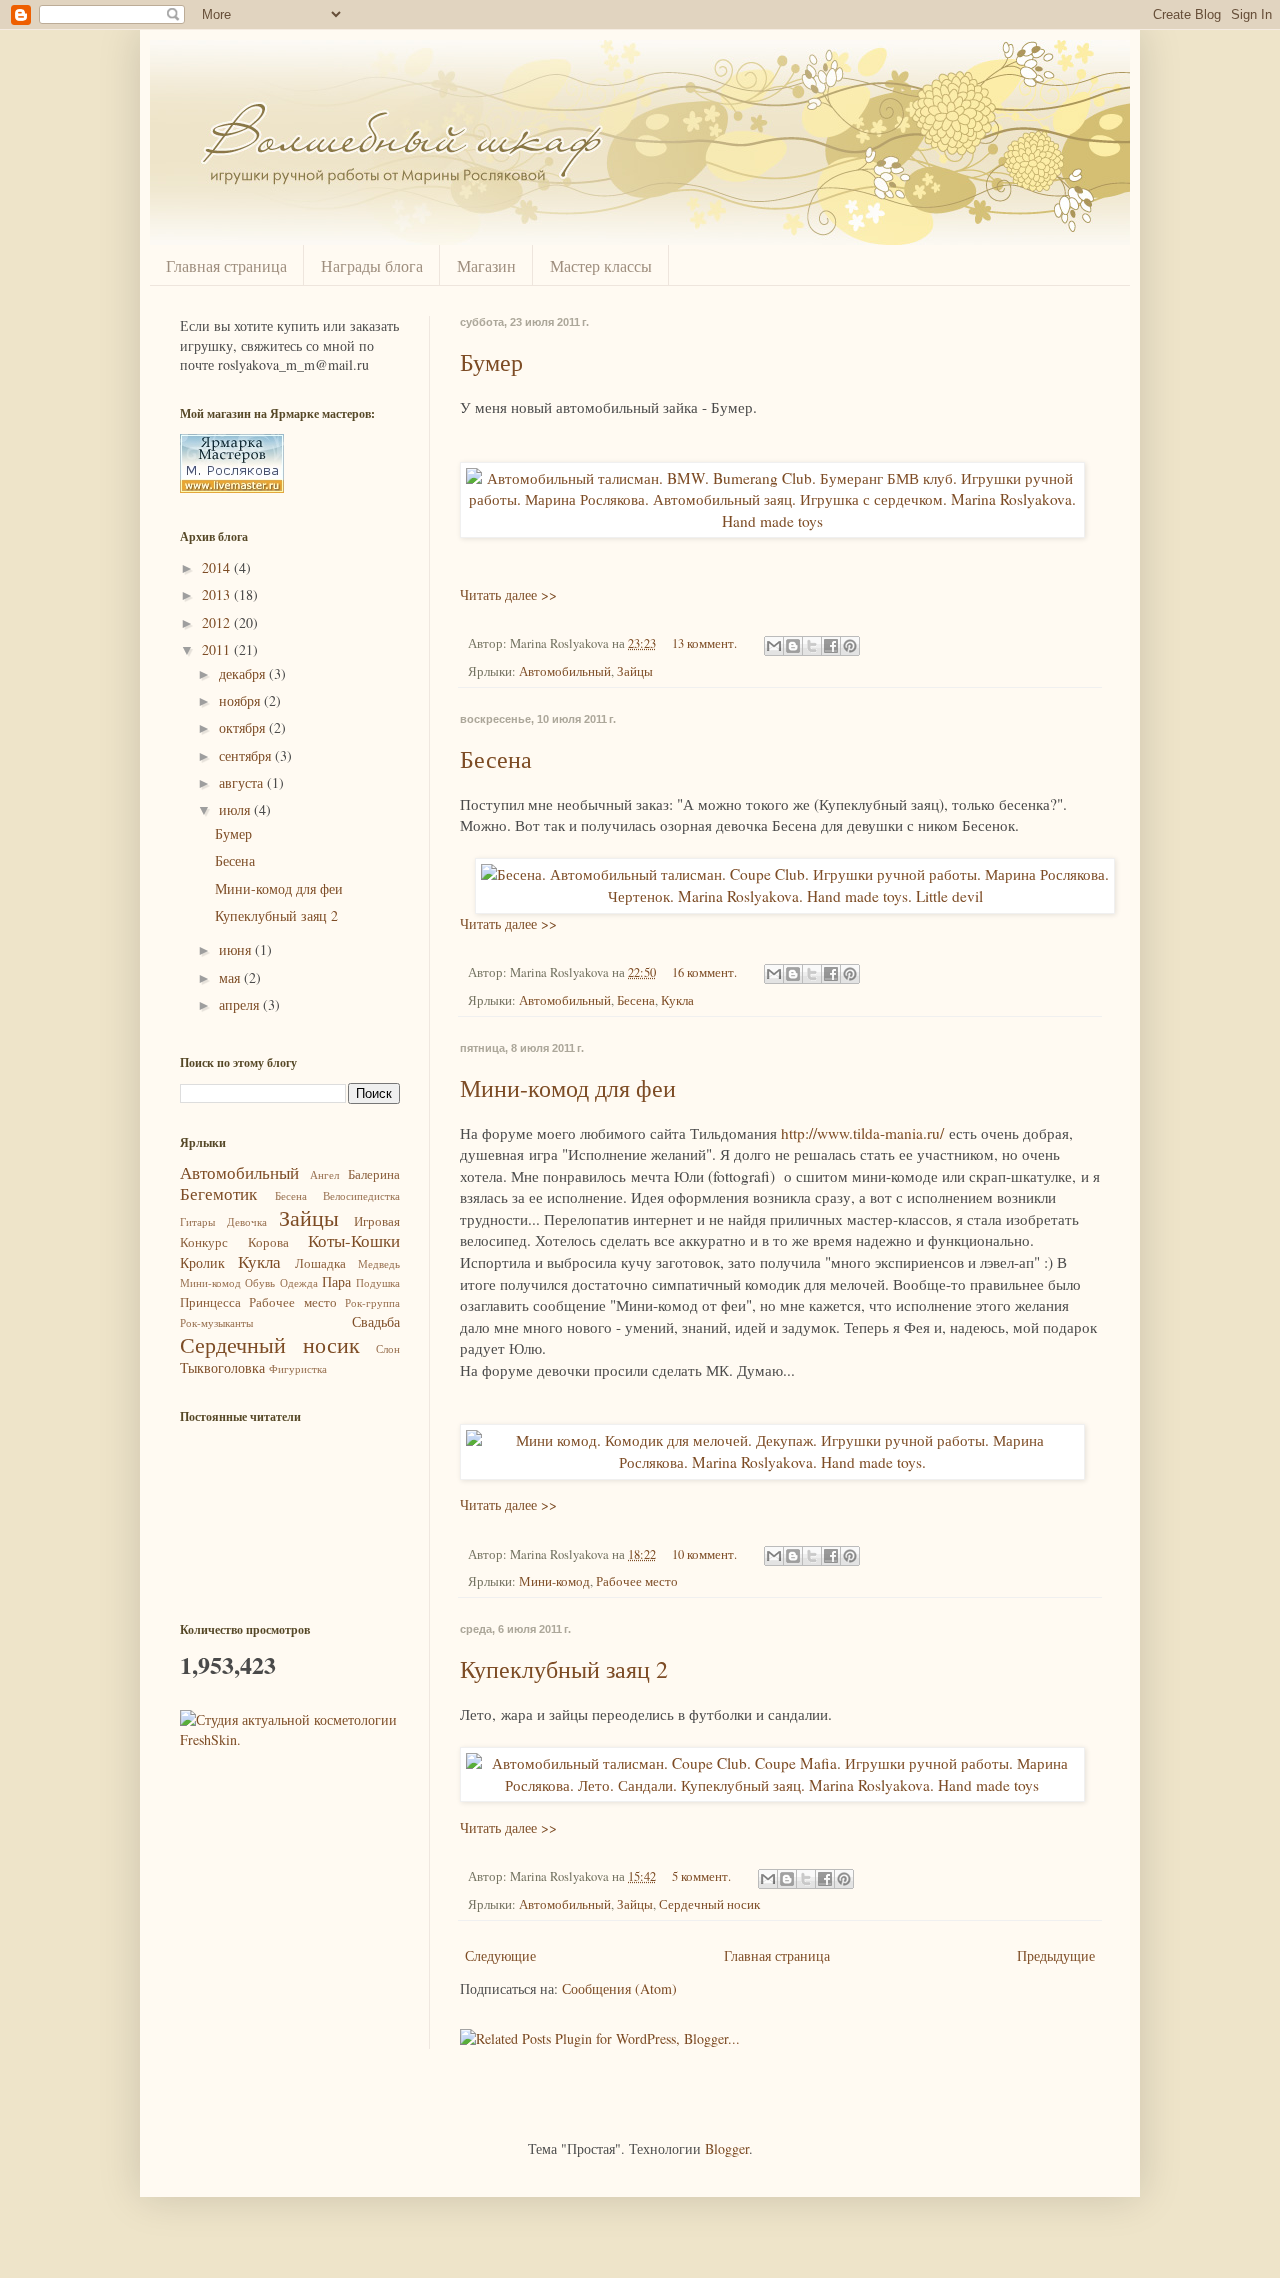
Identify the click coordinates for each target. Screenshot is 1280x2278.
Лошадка (320, 1263)
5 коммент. (701, 1876)
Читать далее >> (508, 594)
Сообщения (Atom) (619, 1988)
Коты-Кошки (354, 1240)
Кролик (202, 1262)
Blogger (727, 2148)
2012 (218, 622)
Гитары (197, 1221)
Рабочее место (637, 1581)
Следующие (500, 1955)
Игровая (377, 1221)
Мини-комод (554, 1581)
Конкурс (204, 1242)
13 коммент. (704, 643)
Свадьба (376, 1321)
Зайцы (635, 671)
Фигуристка (298, 1368)
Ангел (324, 1174)
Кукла (677, 1000)
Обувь (260, 1282)
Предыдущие (1056, 1955)
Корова (268, 1242)
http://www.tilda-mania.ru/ (862, 1133)
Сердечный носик (709, 1904)
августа (243, 782)
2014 (218, 567)
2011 (218, 649)
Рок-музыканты (216, 1322)
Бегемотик (218, 1193)
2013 (218, 594)
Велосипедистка (361, 1195)
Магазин (486, 265)
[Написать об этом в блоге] (793, 646)
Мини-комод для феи (568, 1088)
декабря (244, 673)
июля (236, 809)
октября (244, 727)
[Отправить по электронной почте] (774, 646)
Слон (388, 1348)
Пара (336, 1281)
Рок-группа (372, 1302)
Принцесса (210, 1302)
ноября (241, 700)
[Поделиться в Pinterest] (850, 646)
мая (231, 977)
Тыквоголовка (222, 1367)
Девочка (247, 1221)
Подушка (378, 1282)
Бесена (496, 759)
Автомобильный (565, 671)
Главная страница (226, 265)
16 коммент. (704, 972)
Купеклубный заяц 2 (564, 1669)
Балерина (374, 1174)
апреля (241, 1004)
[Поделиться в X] (812, 646)
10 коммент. (704, 1554)
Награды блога (372, 265)
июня (237, 949)
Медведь (379, 1263)
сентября (247, 755)
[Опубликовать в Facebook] (831, 646)
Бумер (491, 362)
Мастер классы (601, 265)
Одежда (299, 1282)
